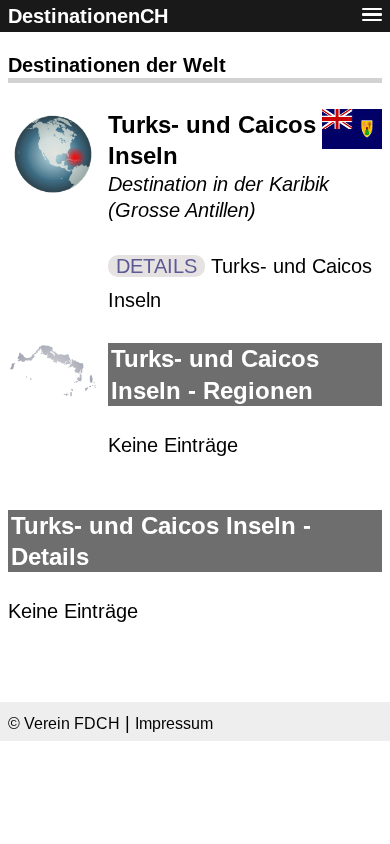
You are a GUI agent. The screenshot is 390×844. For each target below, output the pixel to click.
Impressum (174, 723)
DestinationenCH (88, 16)
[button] (372, 15)
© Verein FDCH (64, 723)
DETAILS (156, 266)
